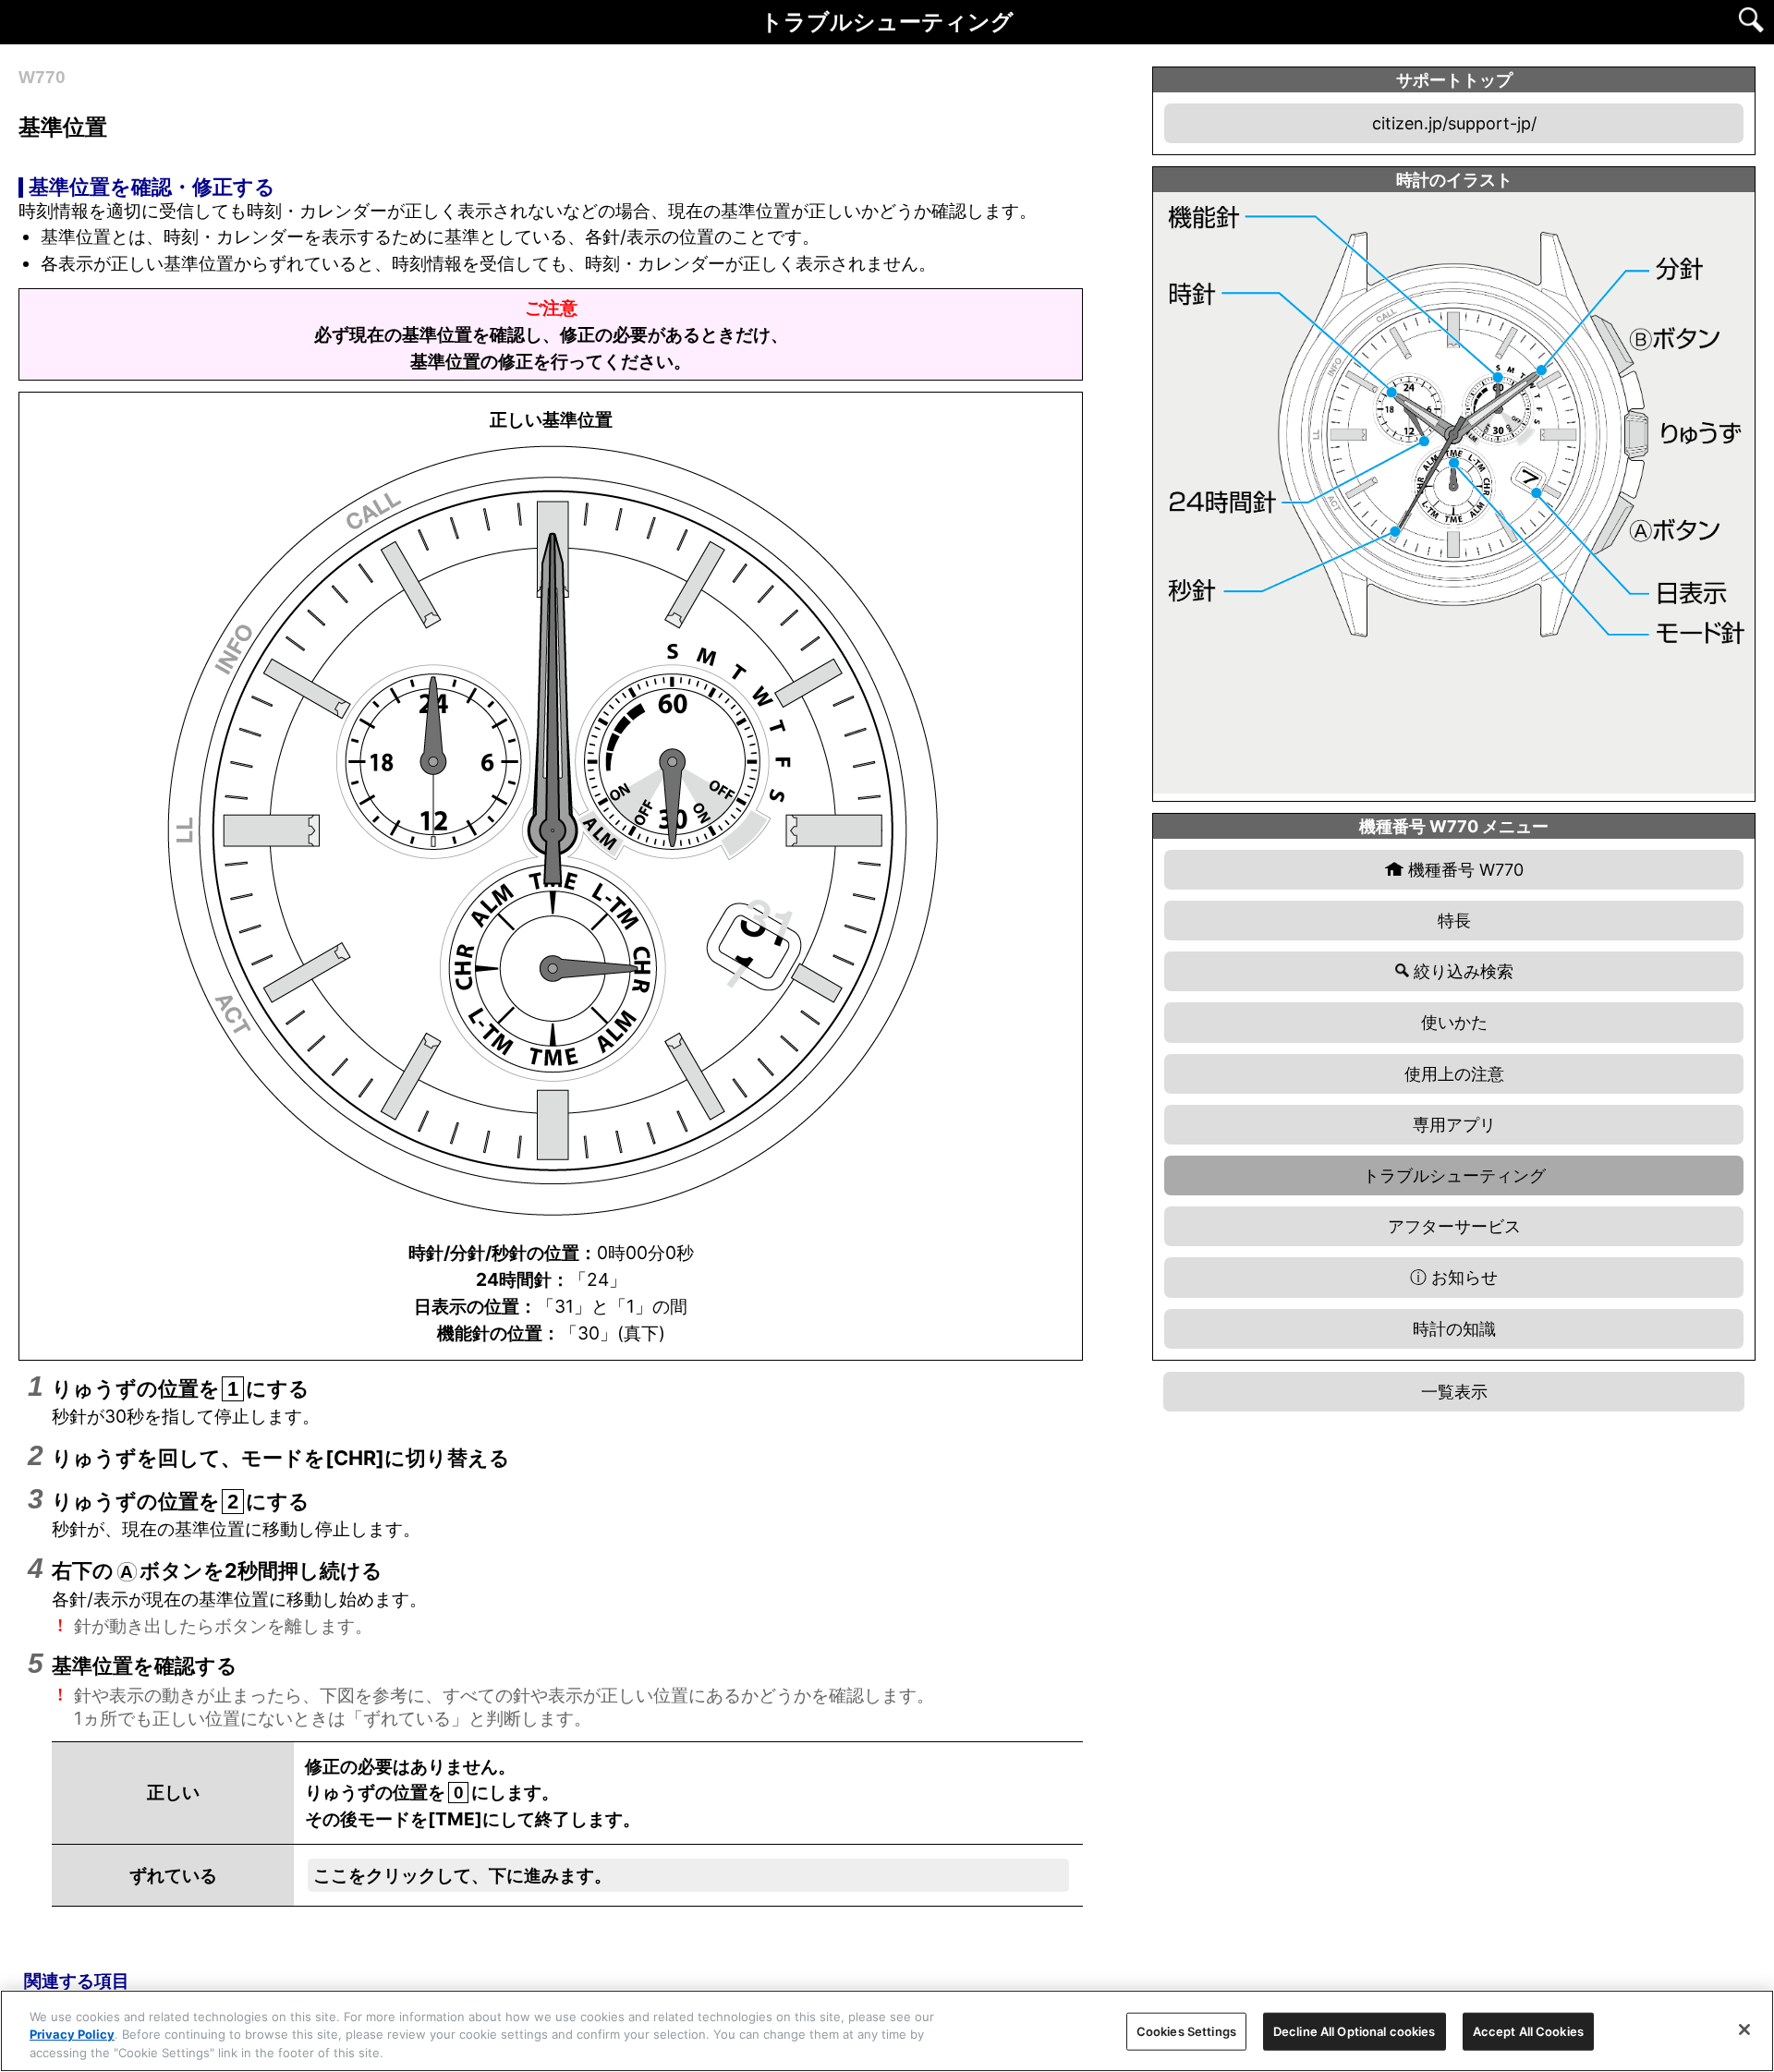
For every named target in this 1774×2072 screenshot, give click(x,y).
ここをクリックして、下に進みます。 (462, 1875)
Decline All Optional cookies (1355, 2030)
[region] (887, 2031)
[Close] (1744, 2030)
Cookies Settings (1186, 2030)
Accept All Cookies (1528, 2030)
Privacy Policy (72, 2035)
